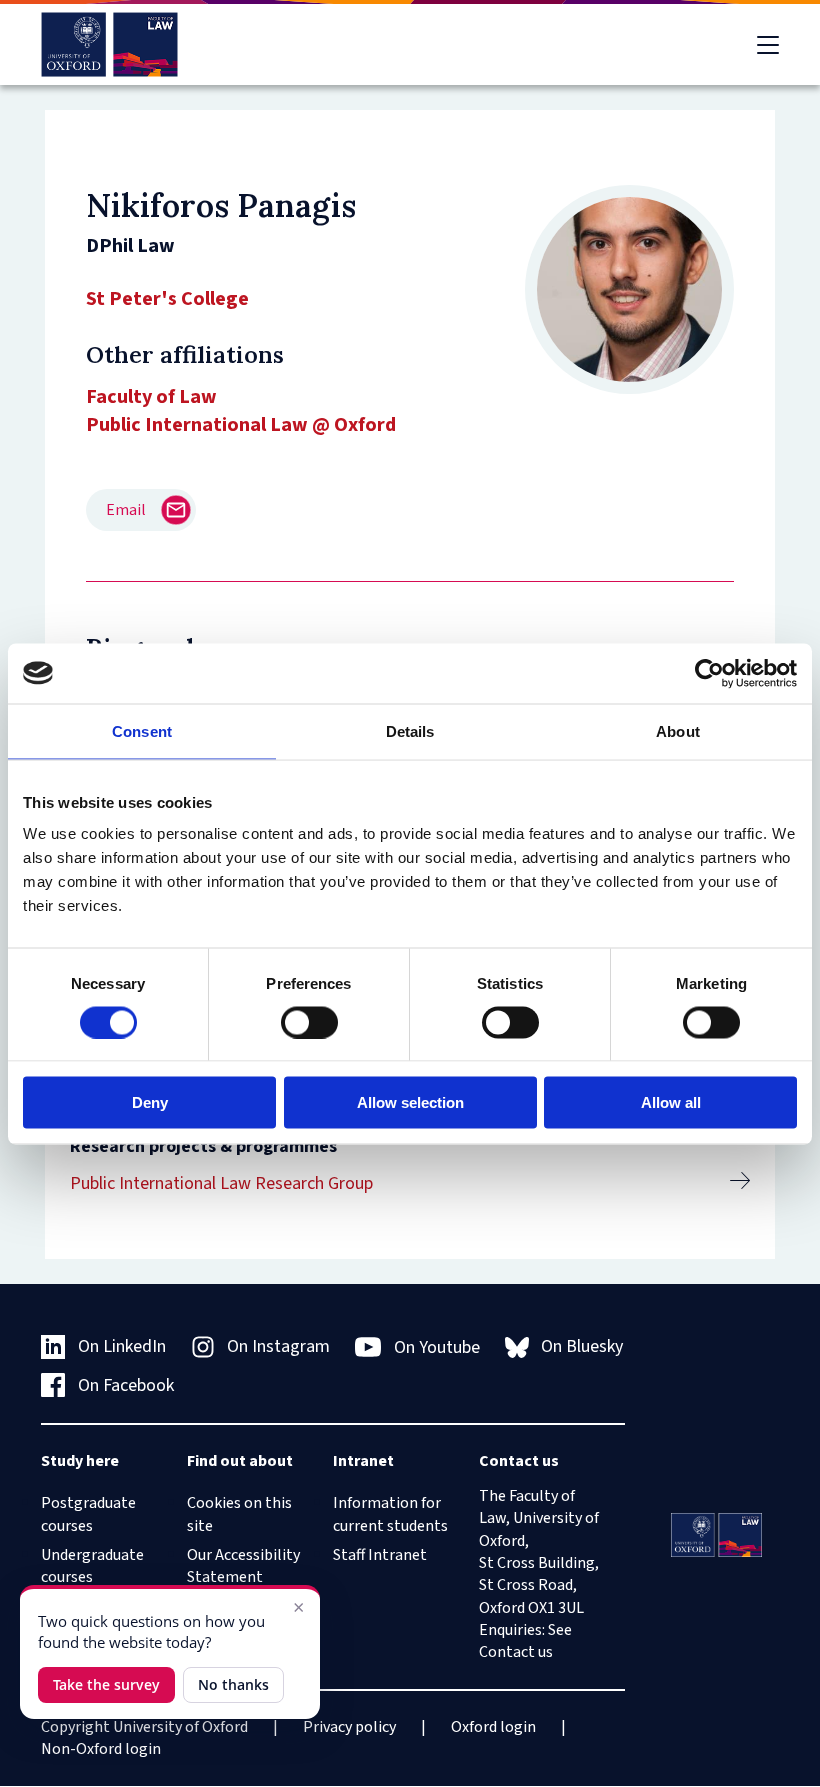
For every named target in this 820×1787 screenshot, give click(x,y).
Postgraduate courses (88, 1514)
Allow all (671, 1102)
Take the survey (106, 1684)
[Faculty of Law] (109, 44)
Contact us (516, 1652)
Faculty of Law (151, 397)
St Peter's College (167, 299)
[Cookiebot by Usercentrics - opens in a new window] (709, 673)
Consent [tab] (142, 730)
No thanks (233, 1684)
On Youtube (437, 1347)
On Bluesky (582, 1346)
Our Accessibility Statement (243, 1566)
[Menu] (768, 45)
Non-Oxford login (101, 1749)
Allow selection (410, 1102)
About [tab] (678, 730)
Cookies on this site (239, 1514)
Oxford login (493, 1727)
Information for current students (390, 1514)
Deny (150, 1102)
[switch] (309, 1022)
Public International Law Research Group (221, 1183)
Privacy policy (349, 1727)
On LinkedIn (122, 1346)
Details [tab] (410, 730)
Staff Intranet (380, 1555)
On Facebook (126, 1385)
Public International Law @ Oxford (241, 425)
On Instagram (278, 1346)
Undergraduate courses (92, 1566)
